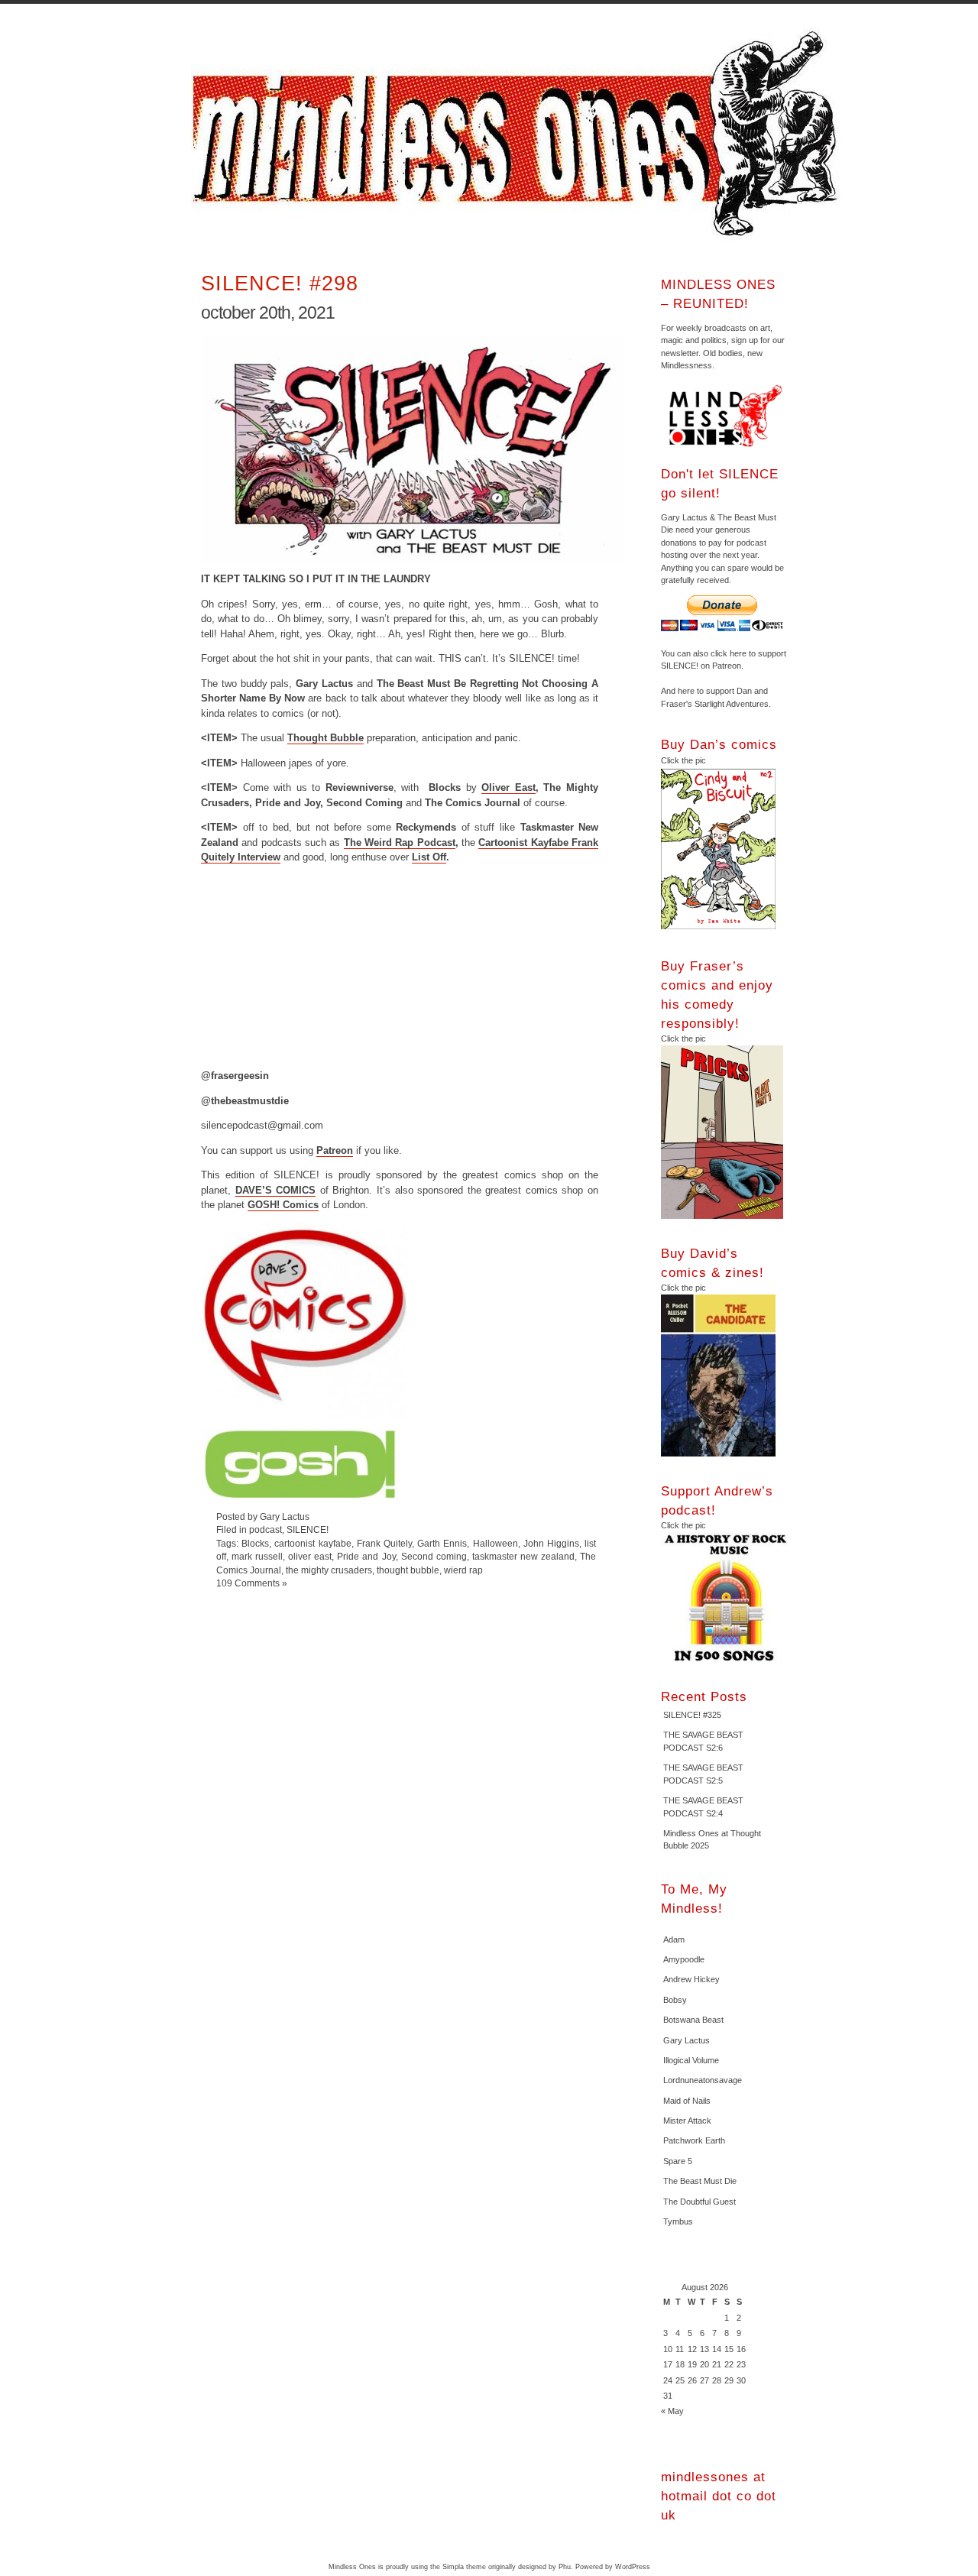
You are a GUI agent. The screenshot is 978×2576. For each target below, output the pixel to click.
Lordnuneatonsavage (703, 2080)
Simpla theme (464, 2567)
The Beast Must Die (700, 2181)
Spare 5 (678, 2161)
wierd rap (463, 1570)
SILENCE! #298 (280, 283)
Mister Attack (687, 2121)
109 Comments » (252, 1583)
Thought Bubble (325, 738)
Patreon (335, 1150)
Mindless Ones (520, 134)
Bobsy (675, 2000)
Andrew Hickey (691, 1979)
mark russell (257, 1556)
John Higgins (551, 1543)
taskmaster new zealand (523, 1556)
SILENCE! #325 (692, 1715)
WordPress (633, 2567)
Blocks (255, 1543)
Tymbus (678, 2221)
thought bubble (408, 1570)
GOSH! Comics (283, 1205)
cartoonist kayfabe (313, 1543)
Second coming (434, 1556)
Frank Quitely (384, 1543)
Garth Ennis (442, 1543)
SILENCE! (308, 1529)
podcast (266, 1529)
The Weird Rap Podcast (400, 842)
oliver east (310, 1556)
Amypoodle (684, 1959)
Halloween (495, 1543)
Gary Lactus (687, 2040)
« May (672, 2411)
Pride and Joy (366, 1556)
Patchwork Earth (694, 2140)
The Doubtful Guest (699, 2202)
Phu (565, 2567)
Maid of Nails (687, 2101)
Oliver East (508, 787)
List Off (429, 857)
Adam (674, 1939)
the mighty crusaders (329, 1570)
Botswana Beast (693, 2020)
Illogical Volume (691, 2060)
